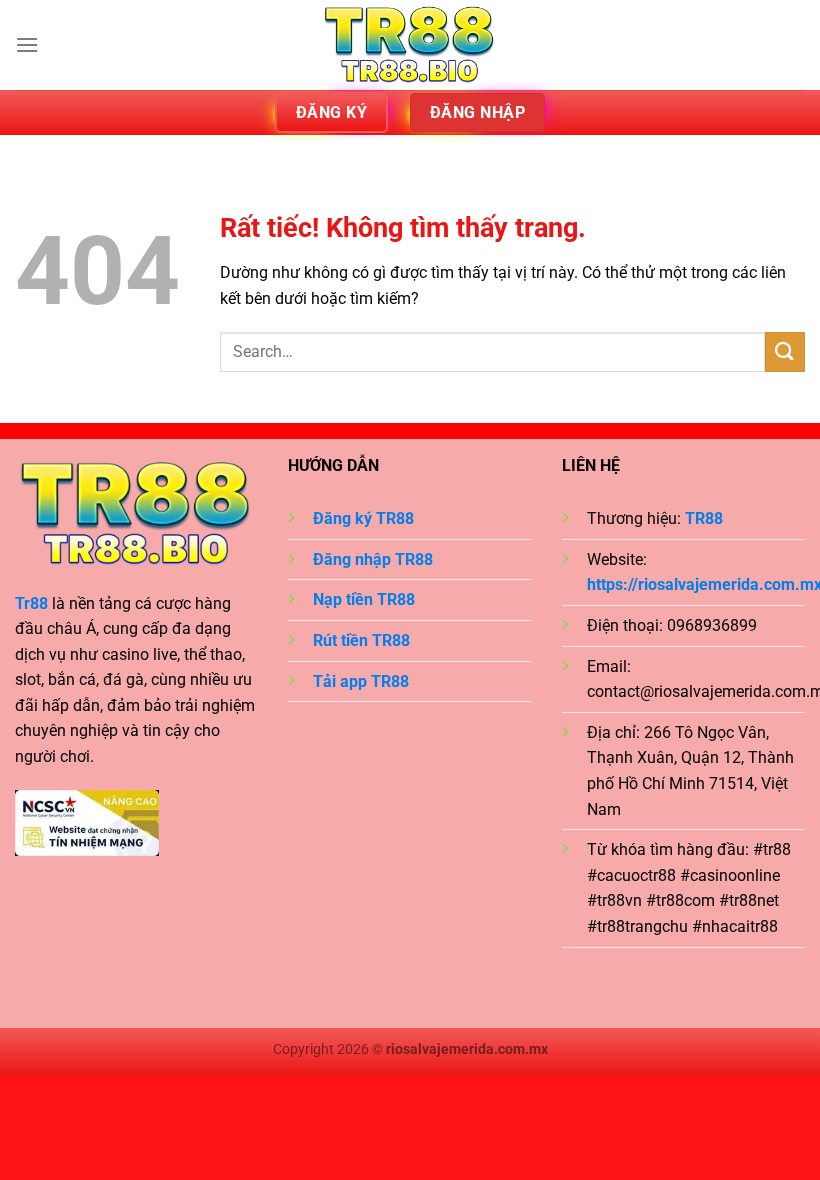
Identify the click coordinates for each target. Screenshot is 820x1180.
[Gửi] (785, 351)
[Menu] (27, 44)
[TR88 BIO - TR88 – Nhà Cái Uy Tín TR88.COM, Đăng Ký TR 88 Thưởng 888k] (410, 45)
